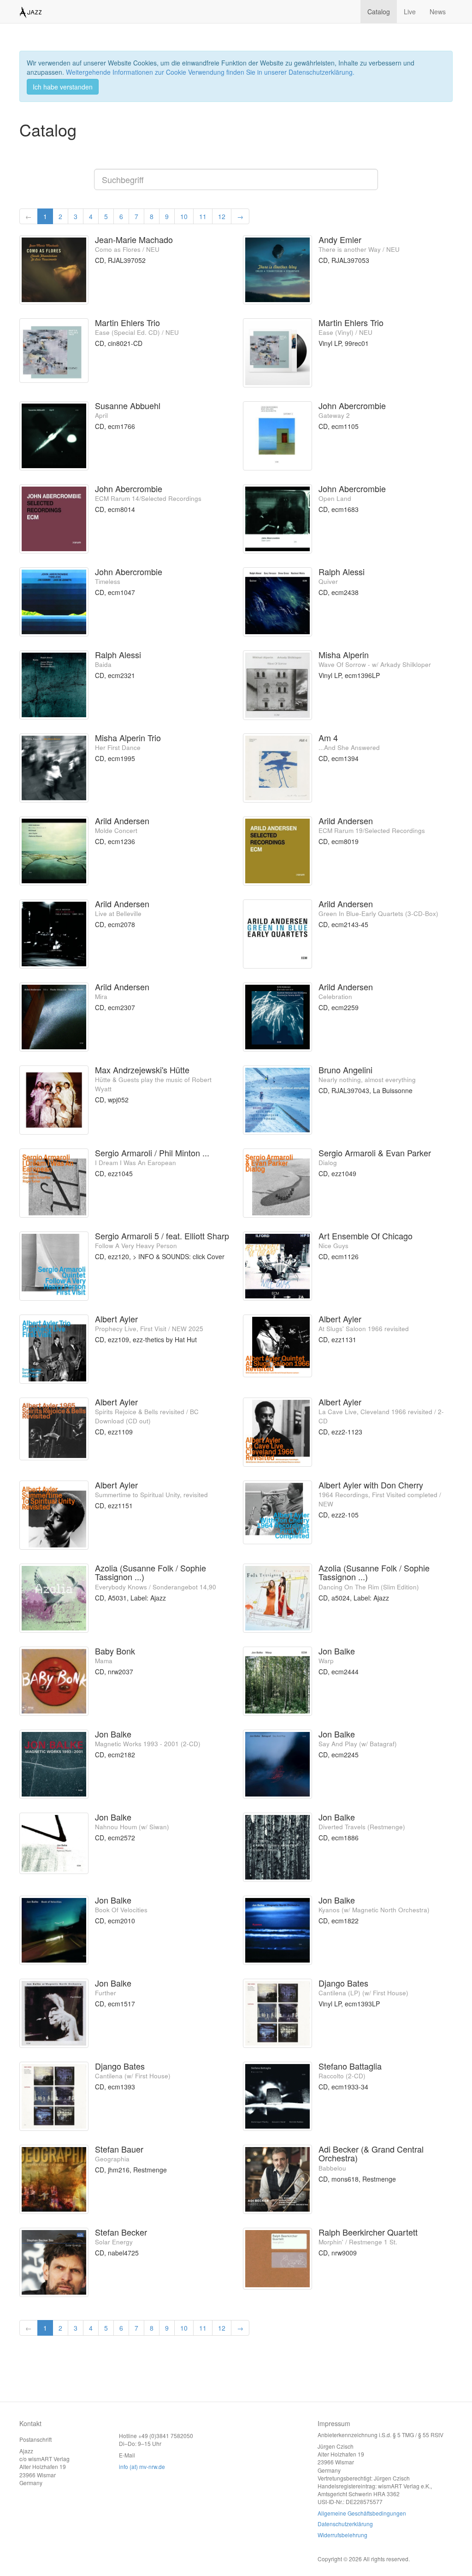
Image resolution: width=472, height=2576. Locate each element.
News (438, 12)
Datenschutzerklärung (345, 2524)
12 (222, 216)
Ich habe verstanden (63, 87)
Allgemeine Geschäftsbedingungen (362, 2513)
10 (184, 216)
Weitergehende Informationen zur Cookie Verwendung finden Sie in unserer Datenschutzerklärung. (210, 72)
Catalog (379, 12)
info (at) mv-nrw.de (142, 2466)
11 (203, 216)
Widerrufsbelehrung (342, 2535)
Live (410, 12)
